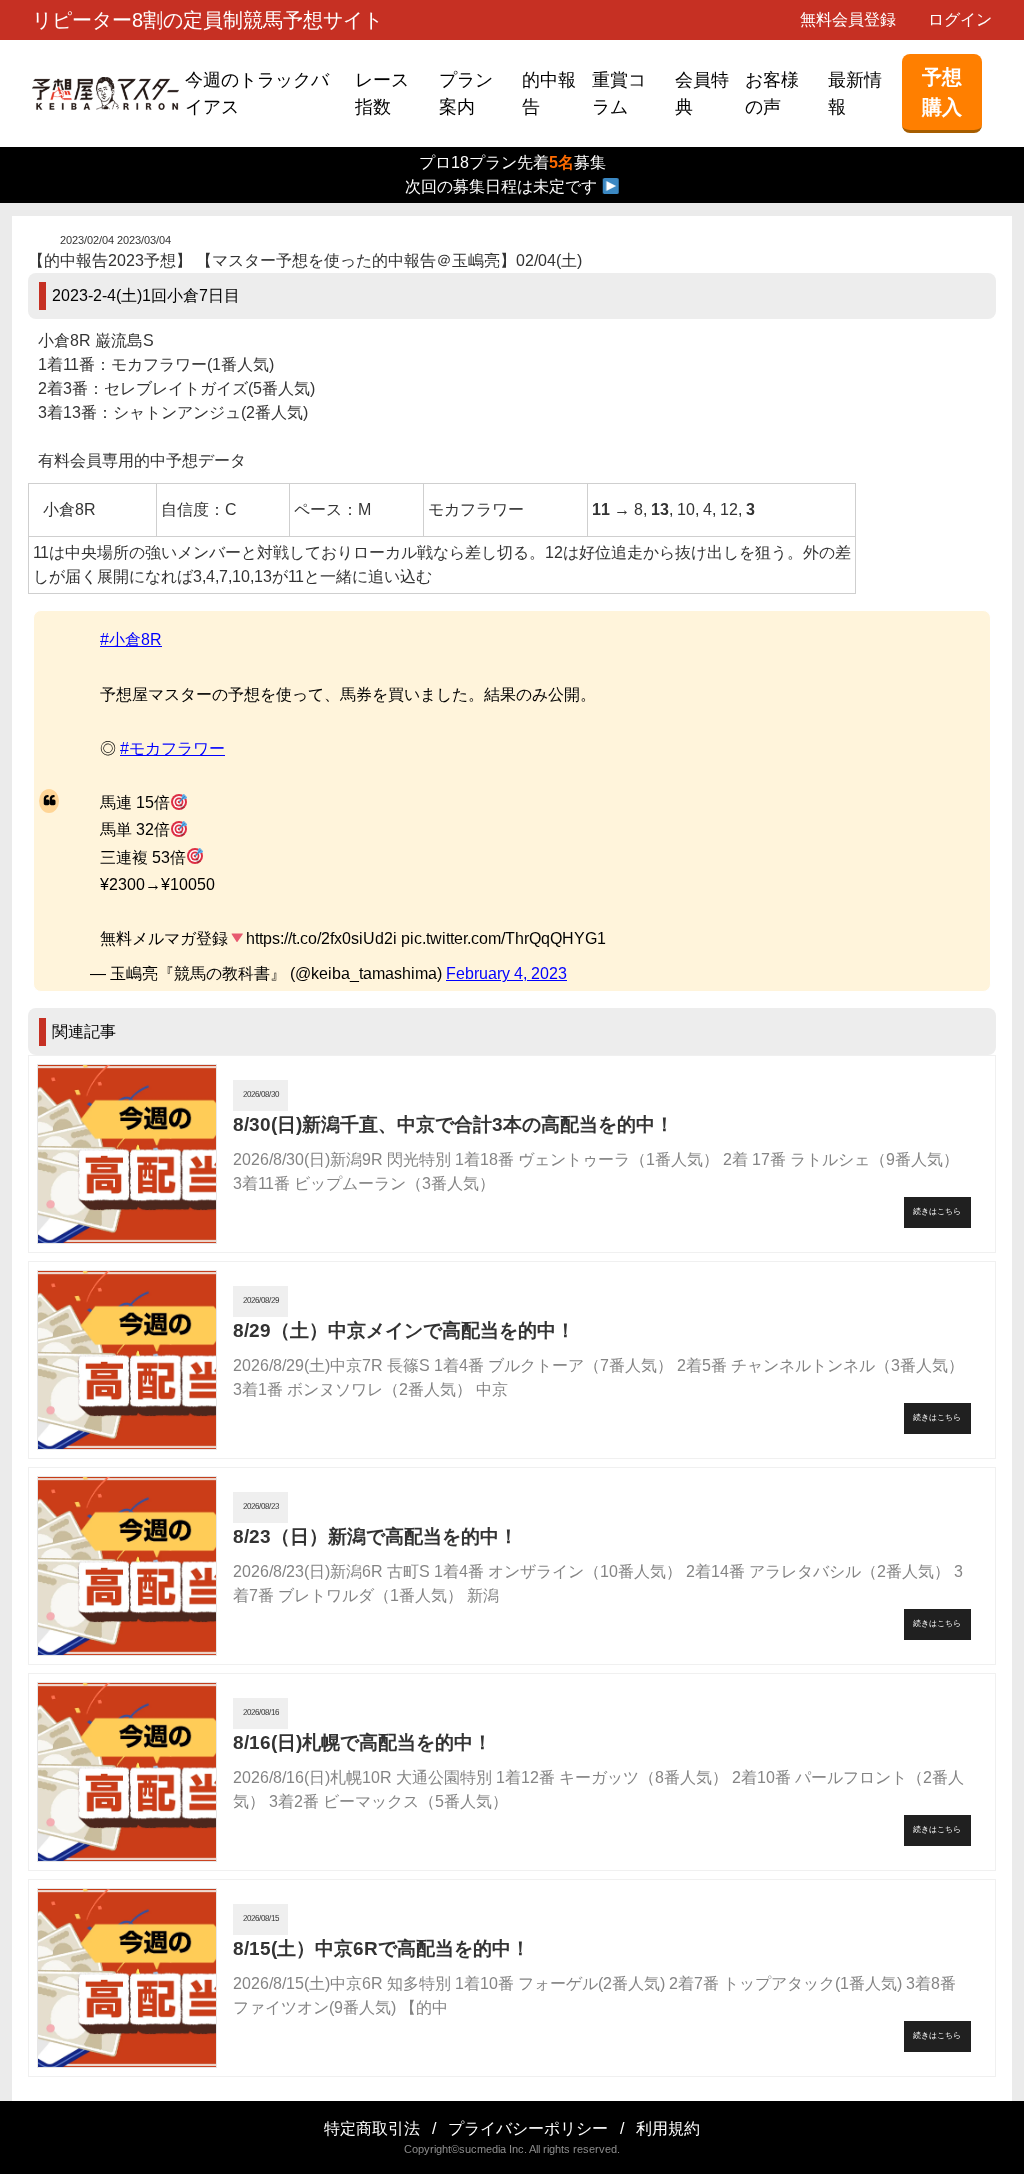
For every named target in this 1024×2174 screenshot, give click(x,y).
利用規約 (668, 2128)
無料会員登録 (848, 19)
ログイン (960, 19)
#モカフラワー (172, 748)
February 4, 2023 (506, 973)
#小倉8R (131, 639)
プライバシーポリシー (528, 2128)
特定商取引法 (372, 2128)
